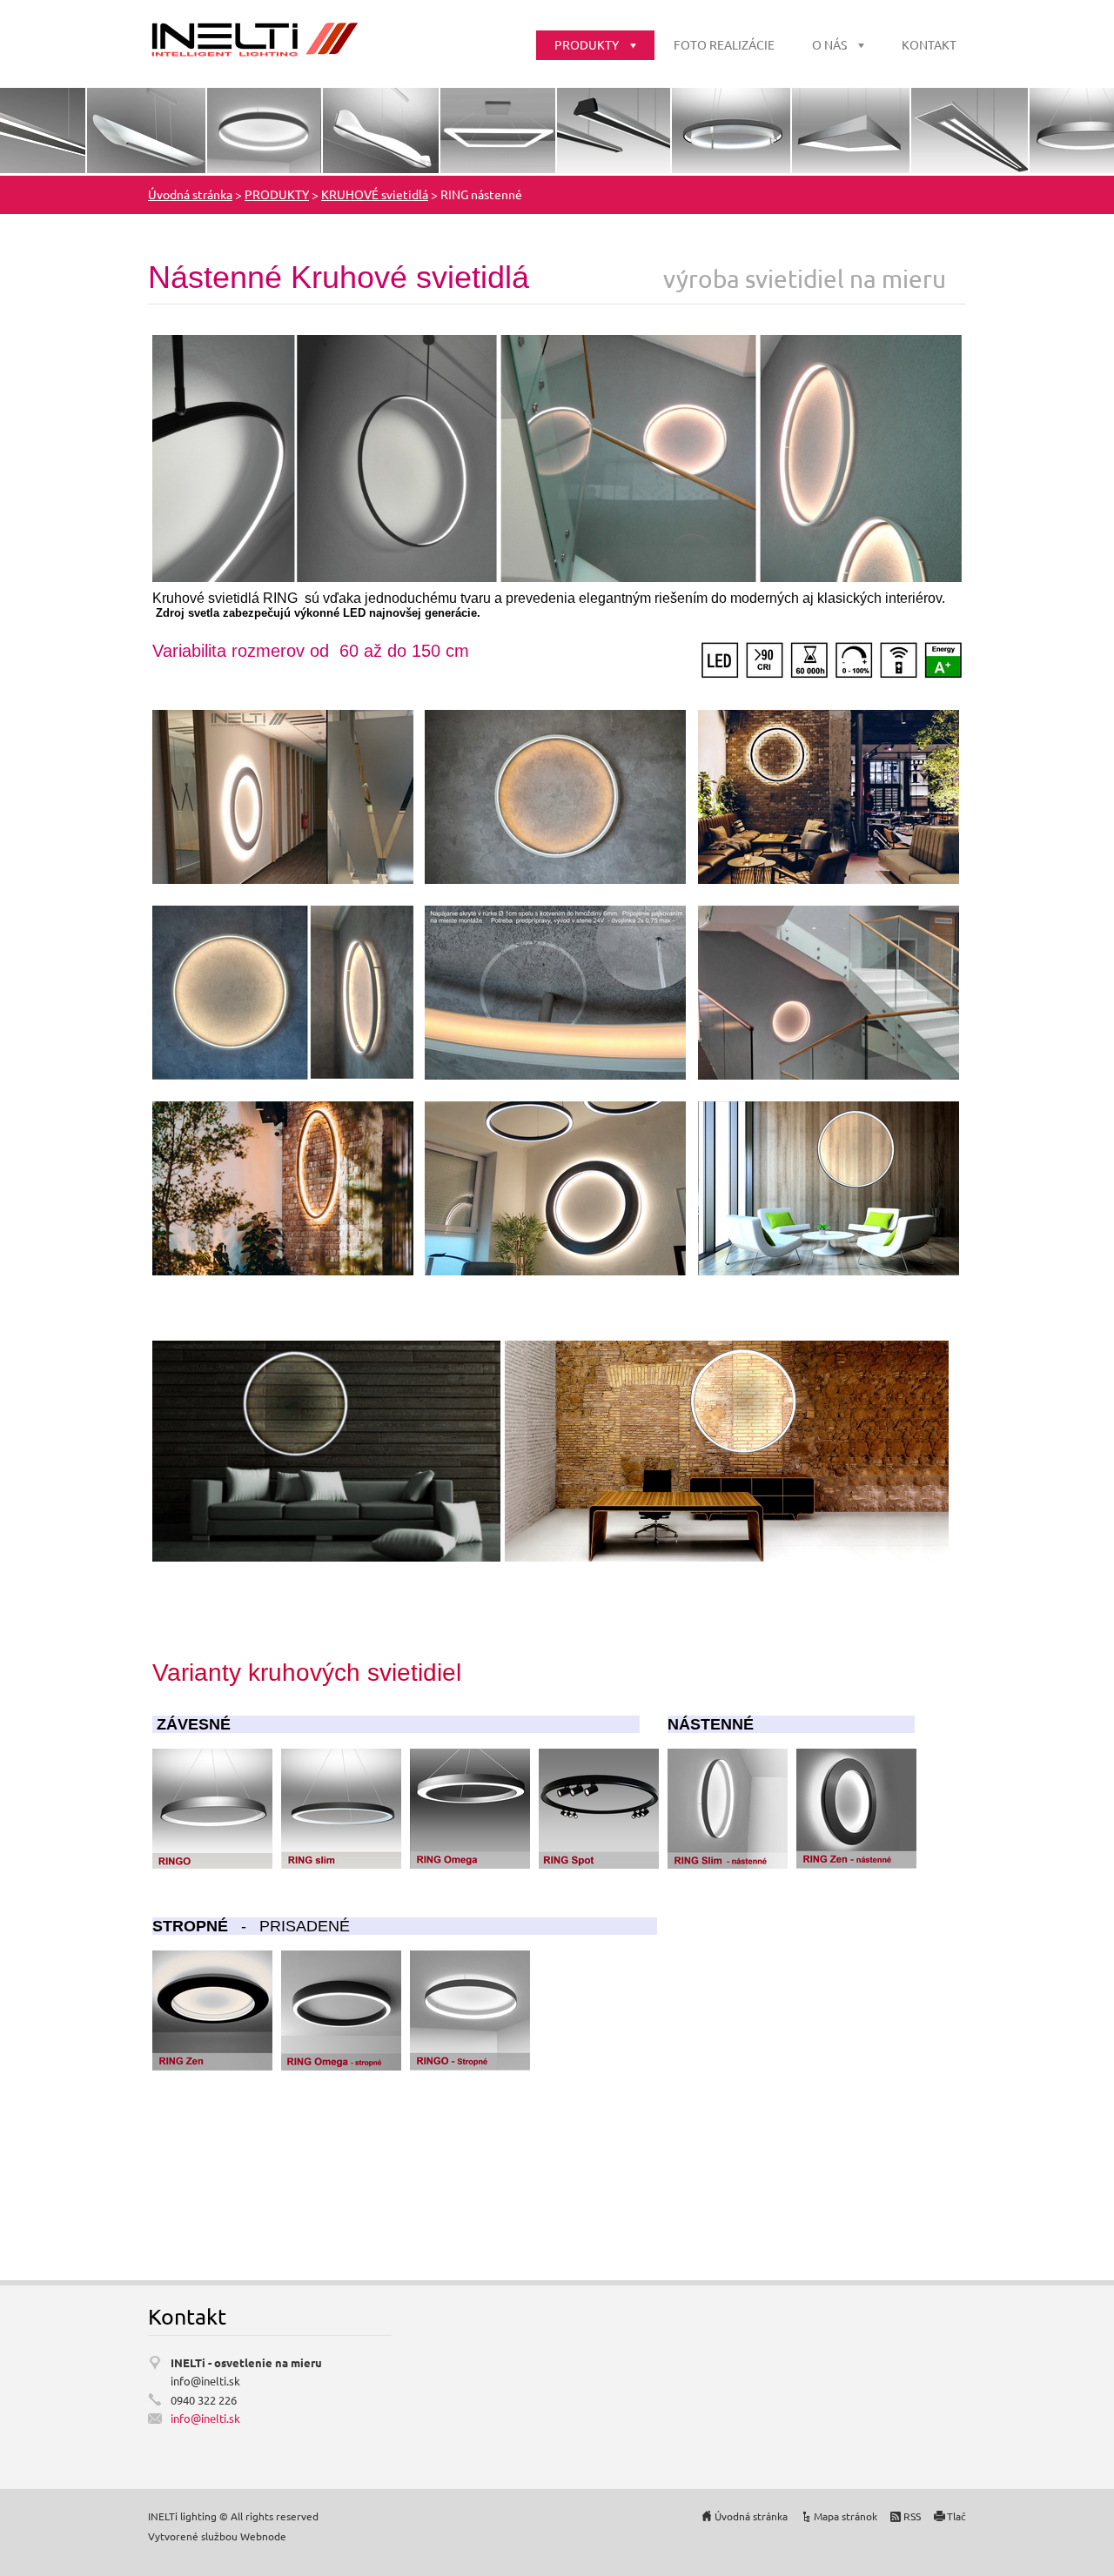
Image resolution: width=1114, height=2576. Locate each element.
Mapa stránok (846, 2516)
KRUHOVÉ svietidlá (375, 194)
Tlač (956, 2516)
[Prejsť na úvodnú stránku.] (253, 39)
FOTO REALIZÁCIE (724, 44)
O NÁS (829, 44)
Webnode (263, 2536)
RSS (912, 2516)
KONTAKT (929, 44)
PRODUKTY (587, 44)
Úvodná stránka (190, 194)
